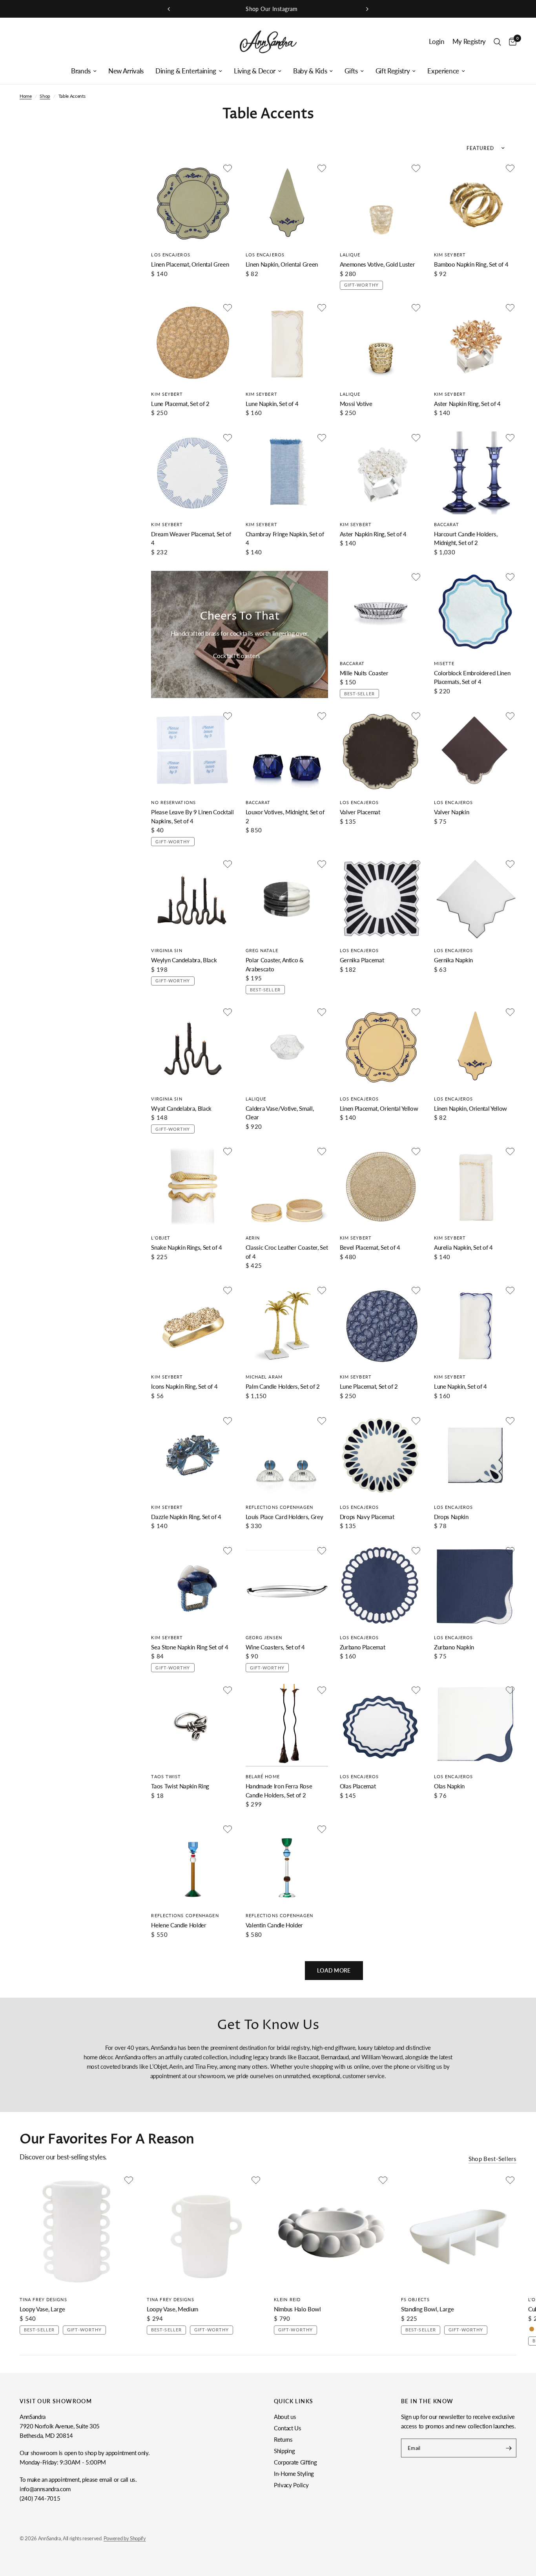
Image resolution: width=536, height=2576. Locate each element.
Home (26, 96)
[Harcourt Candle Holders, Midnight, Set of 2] (475, 473)
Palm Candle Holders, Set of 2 (283, 1386)
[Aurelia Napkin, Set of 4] (475, 1187)
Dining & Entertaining (186, 71)
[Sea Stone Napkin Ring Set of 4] (192, 1586)
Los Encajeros (170, 255)
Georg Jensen (264, 1637)
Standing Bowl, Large (427, 2309)
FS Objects (415, 2299)
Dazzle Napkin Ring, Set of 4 (186, 1517)
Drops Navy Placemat (367, 1517)
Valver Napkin (452, 812)
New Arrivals (126, 71)
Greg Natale (262, 950)
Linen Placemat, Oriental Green (190, 264)
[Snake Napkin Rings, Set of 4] (192, 1187)
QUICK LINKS (294, 2401)
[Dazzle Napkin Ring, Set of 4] (192, 1456)
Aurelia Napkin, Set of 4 (463, 1247)
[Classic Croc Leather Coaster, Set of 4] (287, 1187)
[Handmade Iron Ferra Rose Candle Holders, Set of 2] (287, 1725)
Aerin (253, 1238)
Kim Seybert (450, 255)
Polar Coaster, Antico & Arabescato (275, 964)
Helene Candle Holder (179, 1925)
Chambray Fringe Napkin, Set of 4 (285, 538)
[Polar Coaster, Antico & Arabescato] (287, 899)
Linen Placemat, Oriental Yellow (379, 1108)
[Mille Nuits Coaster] (381, 612)
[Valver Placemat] (381, 751)
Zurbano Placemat (363, 1647)
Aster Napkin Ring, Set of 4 (467, 404)
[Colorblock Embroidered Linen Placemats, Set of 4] (475, 612)
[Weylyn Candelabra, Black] (192, 899)
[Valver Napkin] (475, 751)
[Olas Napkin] (475, 1725)
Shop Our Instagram (268, 9)
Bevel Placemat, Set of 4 (370, 1247)
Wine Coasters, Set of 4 (275, 1647)
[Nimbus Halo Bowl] (332, 2232)
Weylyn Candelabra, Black (184, 960)
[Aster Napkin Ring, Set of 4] (475, 343)
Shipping (284, 2451)
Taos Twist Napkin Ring (180, 1786)
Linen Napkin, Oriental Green (282, 264)
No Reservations (173, 802)
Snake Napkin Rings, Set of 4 (186, 1247)
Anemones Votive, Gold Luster (377, 264)
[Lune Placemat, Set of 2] (192, 343)
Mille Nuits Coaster (364, 673)
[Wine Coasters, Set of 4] (287, 1586)
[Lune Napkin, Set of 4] (287, 343)
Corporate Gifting (295, 2462)
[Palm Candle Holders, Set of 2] (287, 1325)
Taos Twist (166, 1776)
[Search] (497, 42)
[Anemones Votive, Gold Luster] (381, 203)
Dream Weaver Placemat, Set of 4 (191, 538)
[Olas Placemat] (381, 1725)
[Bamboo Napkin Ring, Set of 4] (475, 203)
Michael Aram (264, 1377)
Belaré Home (263, 1776)
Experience (443, 71)
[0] (511, 42)
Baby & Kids (310, 71)
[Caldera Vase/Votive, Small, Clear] (287, 1047)
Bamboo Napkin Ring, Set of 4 (471, 264)
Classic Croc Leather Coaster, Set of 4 (287, 1252)
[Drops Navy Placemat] (381, 1456)
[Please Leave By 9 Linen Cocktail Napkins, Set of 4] (192, 751)
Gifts (351, 71)
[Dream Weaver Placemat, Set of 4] (192, 473)
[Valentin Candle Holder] (287, 1864)
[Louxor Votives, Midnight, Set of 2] (287, 751)
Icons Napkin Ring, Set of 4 (184, 1386)
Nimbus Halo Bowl (297, 2309)
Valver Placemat (360, 812)
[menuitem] (84, 71)
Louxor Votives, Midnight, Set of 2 (285, 816)
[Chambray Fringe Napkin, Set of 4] (287, 473)
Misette (444, 663)
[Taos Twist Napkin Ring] (192, 1725)
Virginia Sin (167, 950)
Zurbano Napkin (454, 1647)
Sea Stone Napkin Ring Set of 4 (190, 1647)
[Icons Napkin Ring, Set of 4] (192, 1325)
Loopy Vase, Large (42, 2309)
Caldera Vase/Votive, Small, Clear (280, 1113)
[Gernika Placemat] (381, 899)
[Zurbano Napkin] (475, 1586)
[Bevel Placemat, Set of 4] (381, 1187)
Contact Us (288, 2428)
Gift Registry (393, 71)
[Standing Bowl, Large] (459, 2232)
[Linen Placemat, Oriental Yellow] (381, 1047)
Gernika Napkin (453, 960)
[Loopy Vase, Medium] (204, 2232)
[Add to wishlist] (228, 168)
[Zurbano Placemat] (381, 1586)
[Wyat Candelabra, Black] (192, 1047)
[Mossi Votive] (381, 343)
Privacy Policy (291, 2485)
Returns (283, 2439)
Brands (81, 71)
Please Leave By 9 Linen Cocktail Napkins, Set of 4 (192, 816)
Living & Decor (255, 71)
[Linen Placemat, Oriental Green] (192, 203)
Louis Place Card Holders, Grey (284, 1517)
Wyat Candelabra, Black (181, 1108)
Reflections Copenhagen (279, 1507)
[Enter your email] (509, 2448)
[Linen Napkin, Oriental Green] (287, 203)
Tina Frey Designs (43, 2299)
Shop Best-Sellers (492, 2159)
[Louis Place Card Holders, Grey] (287, 1456)
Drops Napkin (451, 1517)
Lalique (350, 255)
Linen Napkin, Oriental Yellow (470, 1108)
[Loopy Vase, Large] (77, 2232)
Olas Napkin (449, 1786)
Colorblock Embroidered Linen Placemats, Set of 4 (472, 677)
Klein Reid (287, 2299)
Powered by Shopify (125, 2538)
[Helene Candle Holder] (192, 1864)
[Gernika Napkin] (475, 899)
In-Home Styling (294, 2474)
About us (285, 2417)
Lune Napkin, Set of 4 (272, 404)
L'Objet (161, 1238)
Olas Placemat (358, 1786)
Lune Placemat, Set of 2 (180, 404)
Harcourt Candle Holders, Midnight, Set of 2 (466, 538)
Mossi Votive (356, 404)
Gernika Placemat (362, 960)
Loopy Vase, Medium (172, 2309)
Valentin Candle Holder (274, 1925)
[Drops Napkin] (475, 1456)
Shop (45, 96)
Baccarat (447, 524)
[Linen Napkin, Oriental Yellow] (475, 1047)
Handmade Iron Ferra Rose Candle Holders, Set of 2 (279, 1791)
